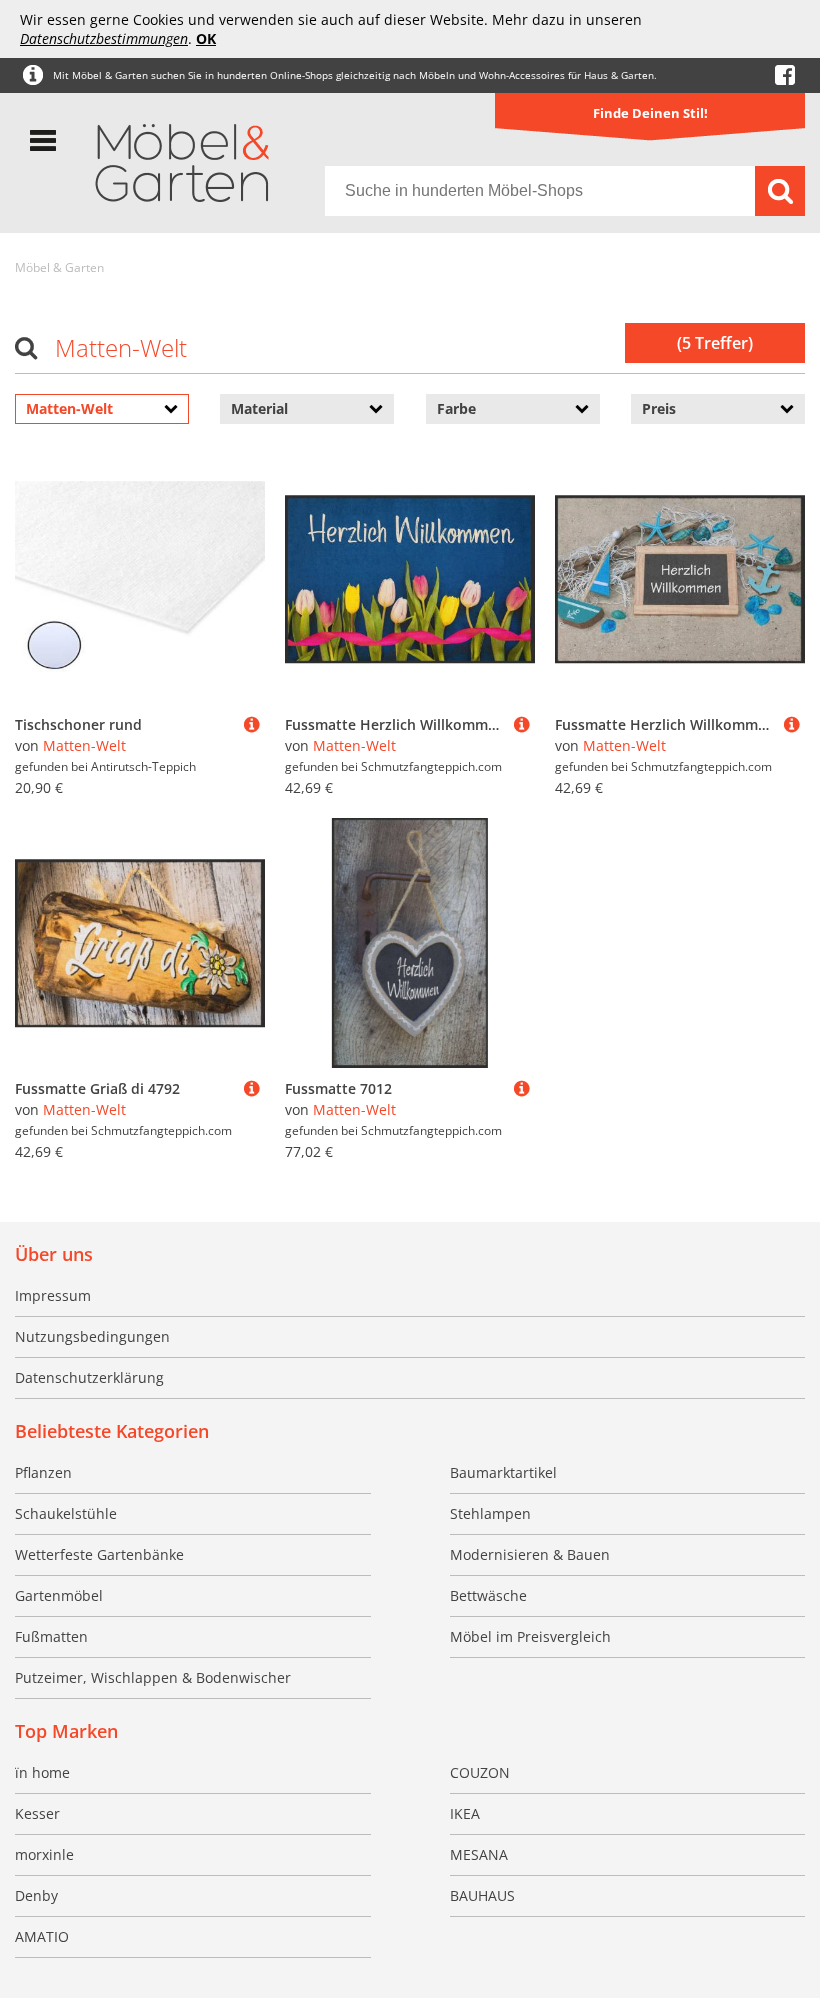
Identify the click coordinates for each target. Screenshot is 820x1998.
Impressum (53, 1295)
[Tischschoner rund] (252, 724)
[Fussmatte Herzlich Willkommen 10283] (522, 724)
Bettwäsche (488, 1595)
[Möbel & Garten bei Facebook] (785, 75)
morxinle (44, 1854)
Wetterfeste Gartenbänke (99, 1554)
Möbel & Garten (59, 267)
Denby (36, 1895)
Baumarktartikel (503, 1472)
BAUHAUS (482, 1895)
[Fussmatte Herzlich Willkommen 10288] (792, 724)
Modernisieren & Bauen (530, 1554)
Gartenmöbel (59, 1595)
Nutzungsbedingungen (92, 1336)
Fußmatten (51, 1636)
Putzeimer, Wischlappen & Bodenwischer (153, 1677)
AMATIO (42, 1936)
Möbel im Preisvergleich (530, 1636)
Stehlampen (490, 1513)
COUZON (480, 1772)
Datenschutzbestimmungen (104, 38)
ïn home (42, 1772)
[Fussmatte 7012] (522, 1088)
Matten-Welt (84, 745)
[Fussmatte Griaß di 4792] (252, 1088)
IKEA (465, 1813)
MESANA (479, 1854)
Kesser (37, 1813)
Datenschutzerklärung (89, 1377)
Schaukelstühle (66, 1513)
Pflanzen (43, 1472)
